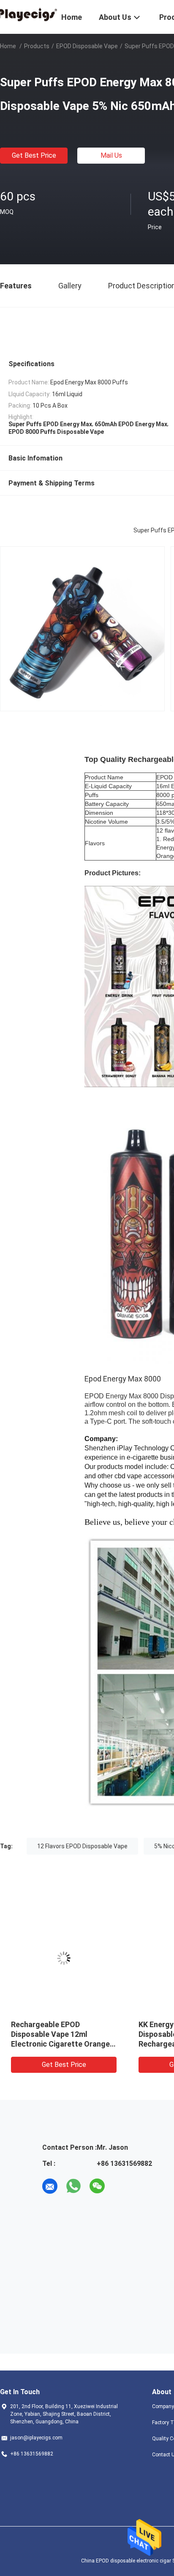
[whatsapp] (73, 2186)
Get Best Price (34, 155)
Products (37, 46)
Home (8, 46)
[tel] (121, 2186)
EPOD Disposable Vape (87, 46)
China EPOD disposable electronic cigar (126, 2561)
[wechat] (97, 2186)
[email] (50, 2186)
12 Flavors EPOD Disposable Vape (82, 1846)
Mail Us (111, 155)
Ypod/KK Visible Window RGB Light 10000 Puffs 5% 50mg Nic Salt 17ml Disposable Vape (64, 2034)
